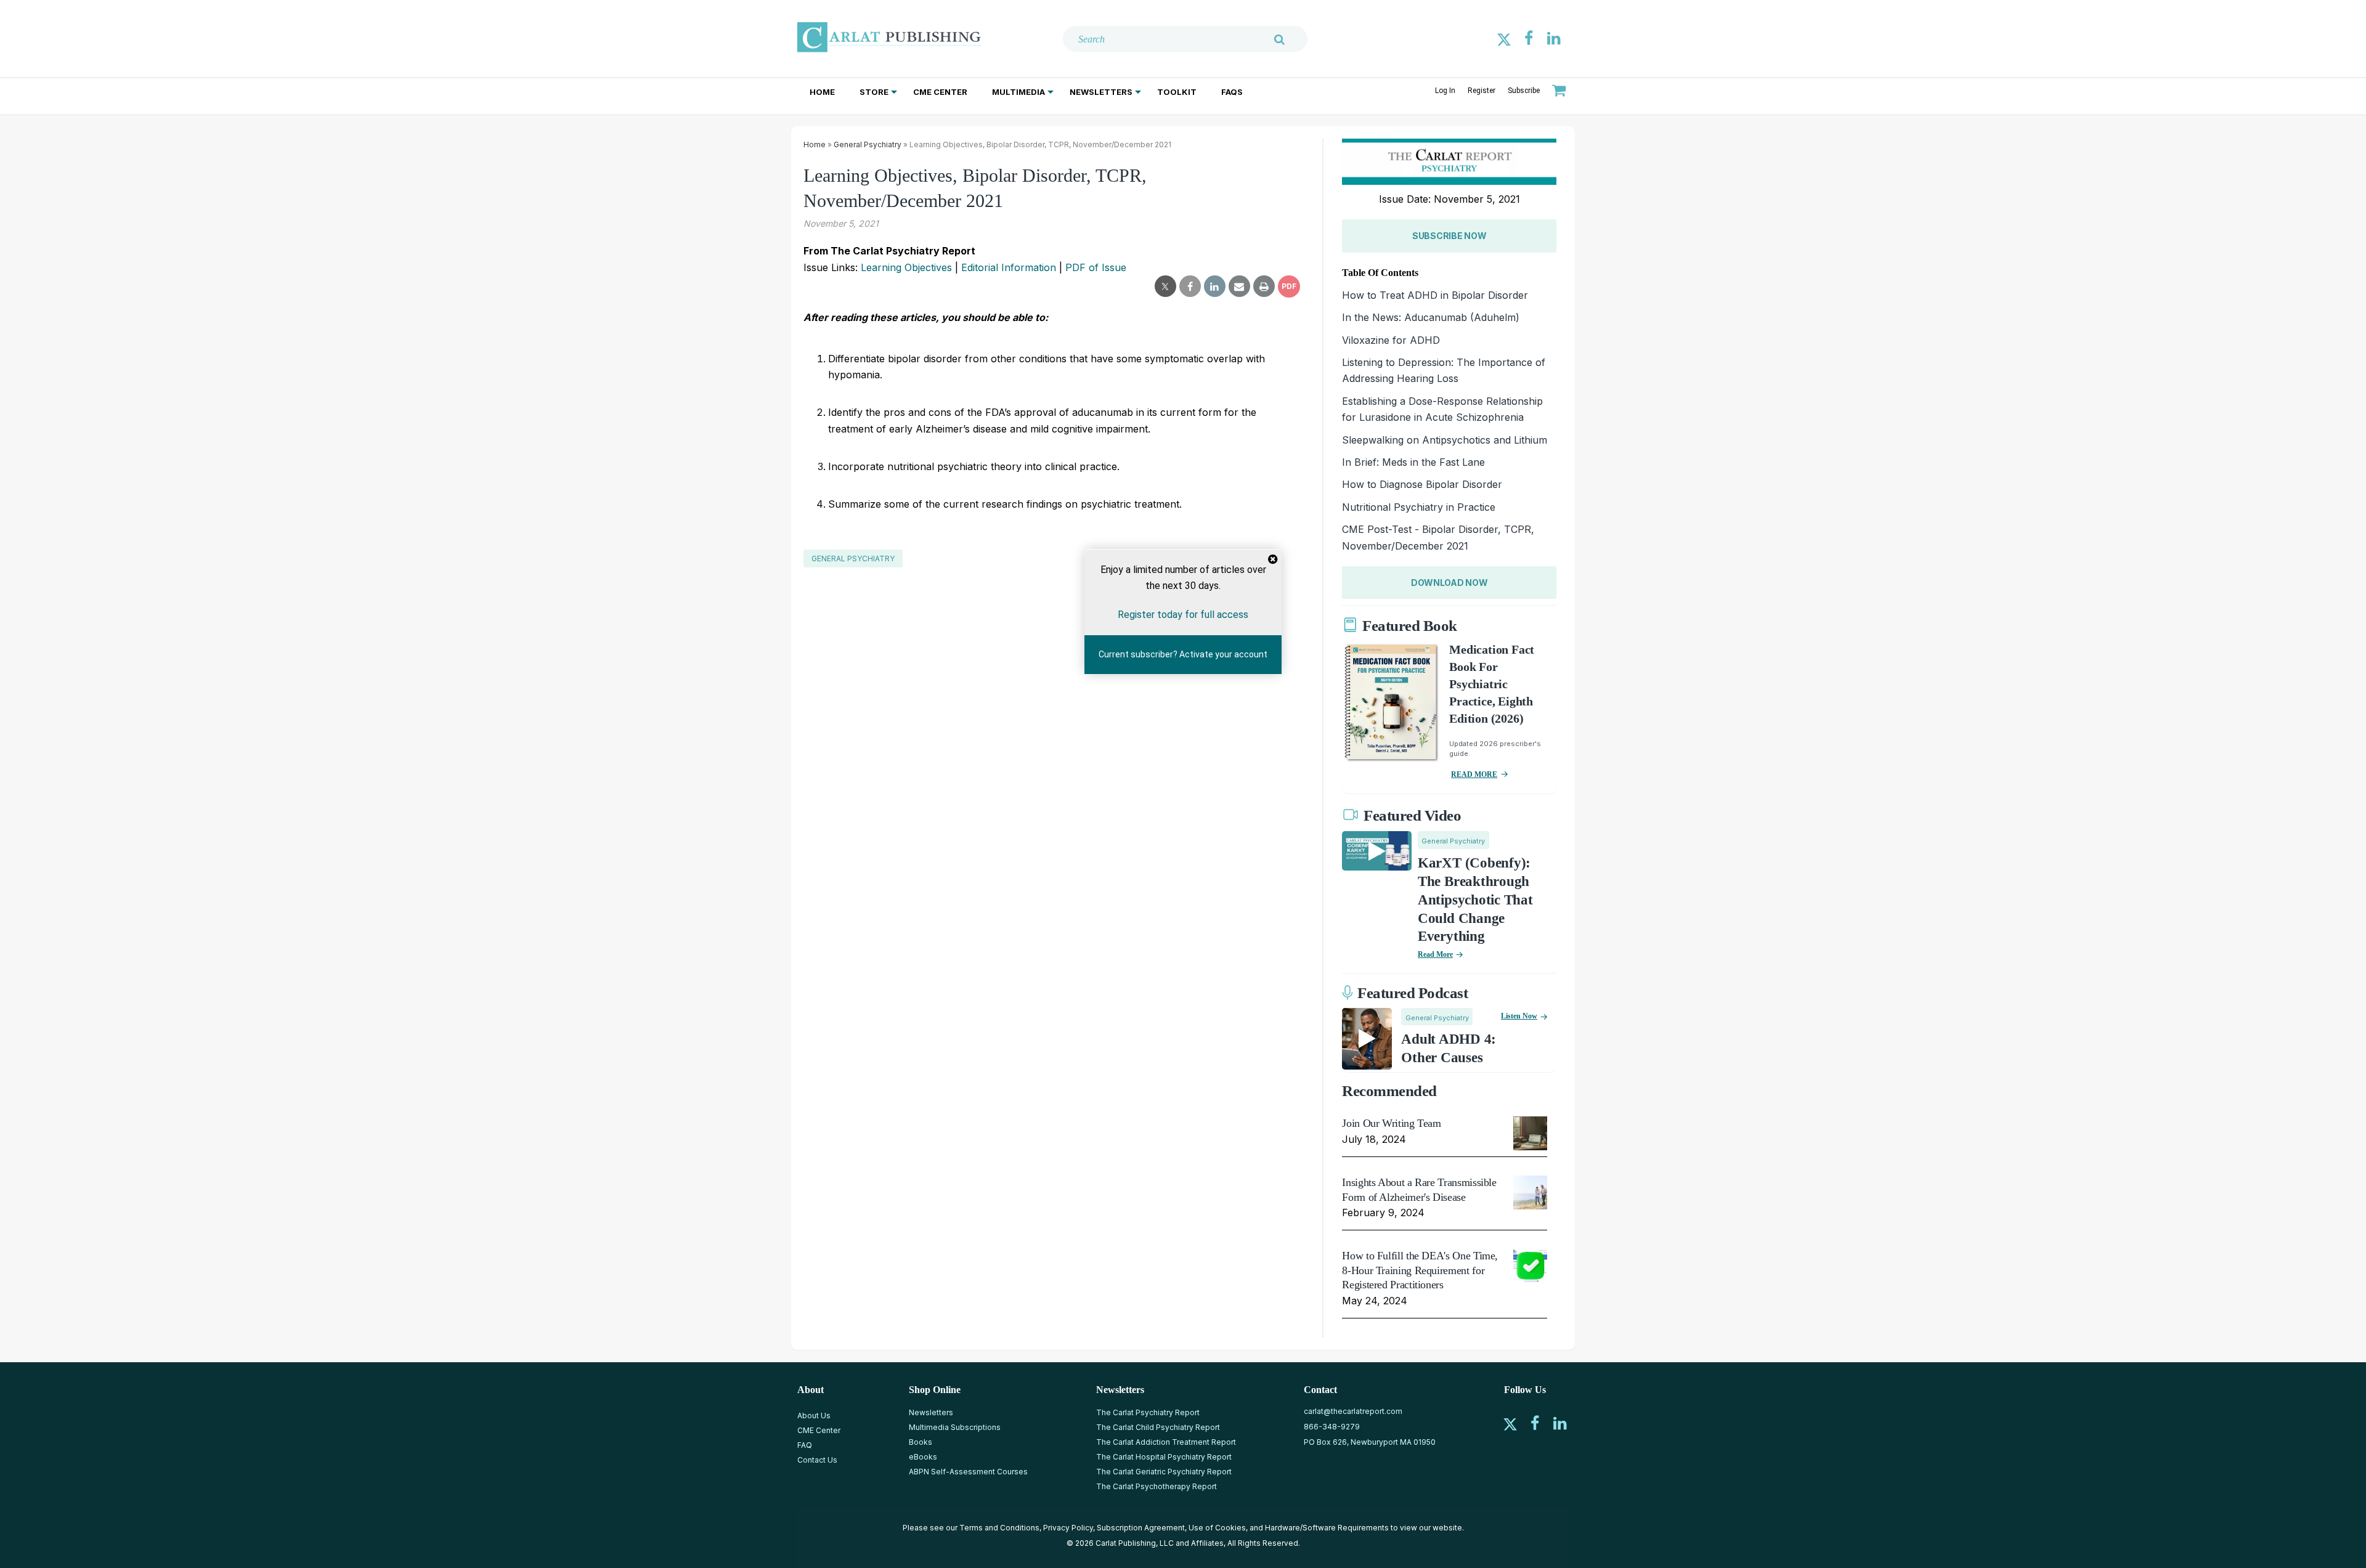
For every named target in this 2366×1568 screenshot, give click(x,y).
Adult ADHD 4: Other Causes (1449, 1048)
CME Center (940, 92)
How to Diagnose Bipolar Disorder (1422, 484)
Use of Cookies (1217, 1528)
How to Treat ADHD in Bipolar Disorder (1435, 295)
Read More (1435, 954)
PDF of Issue (1096, 267)
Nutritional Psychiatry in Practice (1419, 507)
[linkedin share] (1215, 286)
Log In (1445, 91)
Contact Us (817, 1460)
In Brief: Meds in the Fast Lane (1413, 462)
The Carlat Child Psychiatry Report (1158, 1427)
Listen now (1519, 1016)
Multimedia (1018, 92)
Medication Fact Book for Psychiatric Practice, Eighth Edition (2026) (1492, 684)
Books (921, 1442)
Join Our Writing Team (1391, 1123)
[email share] (1239, 286)
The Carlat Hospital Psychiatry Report (1164, 1457)
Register (1482, 91)
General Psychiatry (868, 144)
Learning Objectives (906, 267)
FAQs (1232, 92)
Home (822, 92)
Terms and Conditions (999, 1528)
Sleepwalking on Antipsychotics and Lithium (1445, 440)
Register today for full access (1183, 615)
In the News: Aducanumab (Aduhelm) (1431, 317)
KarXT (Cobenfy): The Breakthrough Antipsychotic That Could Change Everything (1475, 900)
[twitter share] (1165, 286)
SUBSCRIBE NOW (1449, 236)
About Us (814, 1416)
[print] (1264, 286)
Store (874, 92)
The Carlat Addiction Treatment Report (1166, 1442)
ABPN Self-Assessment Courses (968, 1472)
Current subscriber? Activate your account (1183, 654)
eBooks (923, 1457)
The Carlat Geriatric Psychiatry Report (1164, 1472)
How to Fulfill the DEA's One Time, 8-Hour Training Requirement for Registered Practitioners (1420, 1270)
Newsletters (1101, 92)
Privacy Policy (1068, 1528)
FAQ (805, 1445)
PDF (1289, 286)
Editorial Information (1009, 267)
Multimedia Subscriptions (955, 1427)
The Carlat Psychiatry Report (1148, 1412)
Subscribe (1524, 91)
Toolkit (1177, 92)
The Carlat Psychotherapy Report (1157, 1486)
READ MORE (1474, 774)
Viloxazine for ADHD (1391, 340)
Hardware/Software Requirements (1327, 1528)
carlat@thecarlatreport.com (1353, 1411)
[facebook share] (1190, 286)
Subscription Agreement (1141, 1528)
